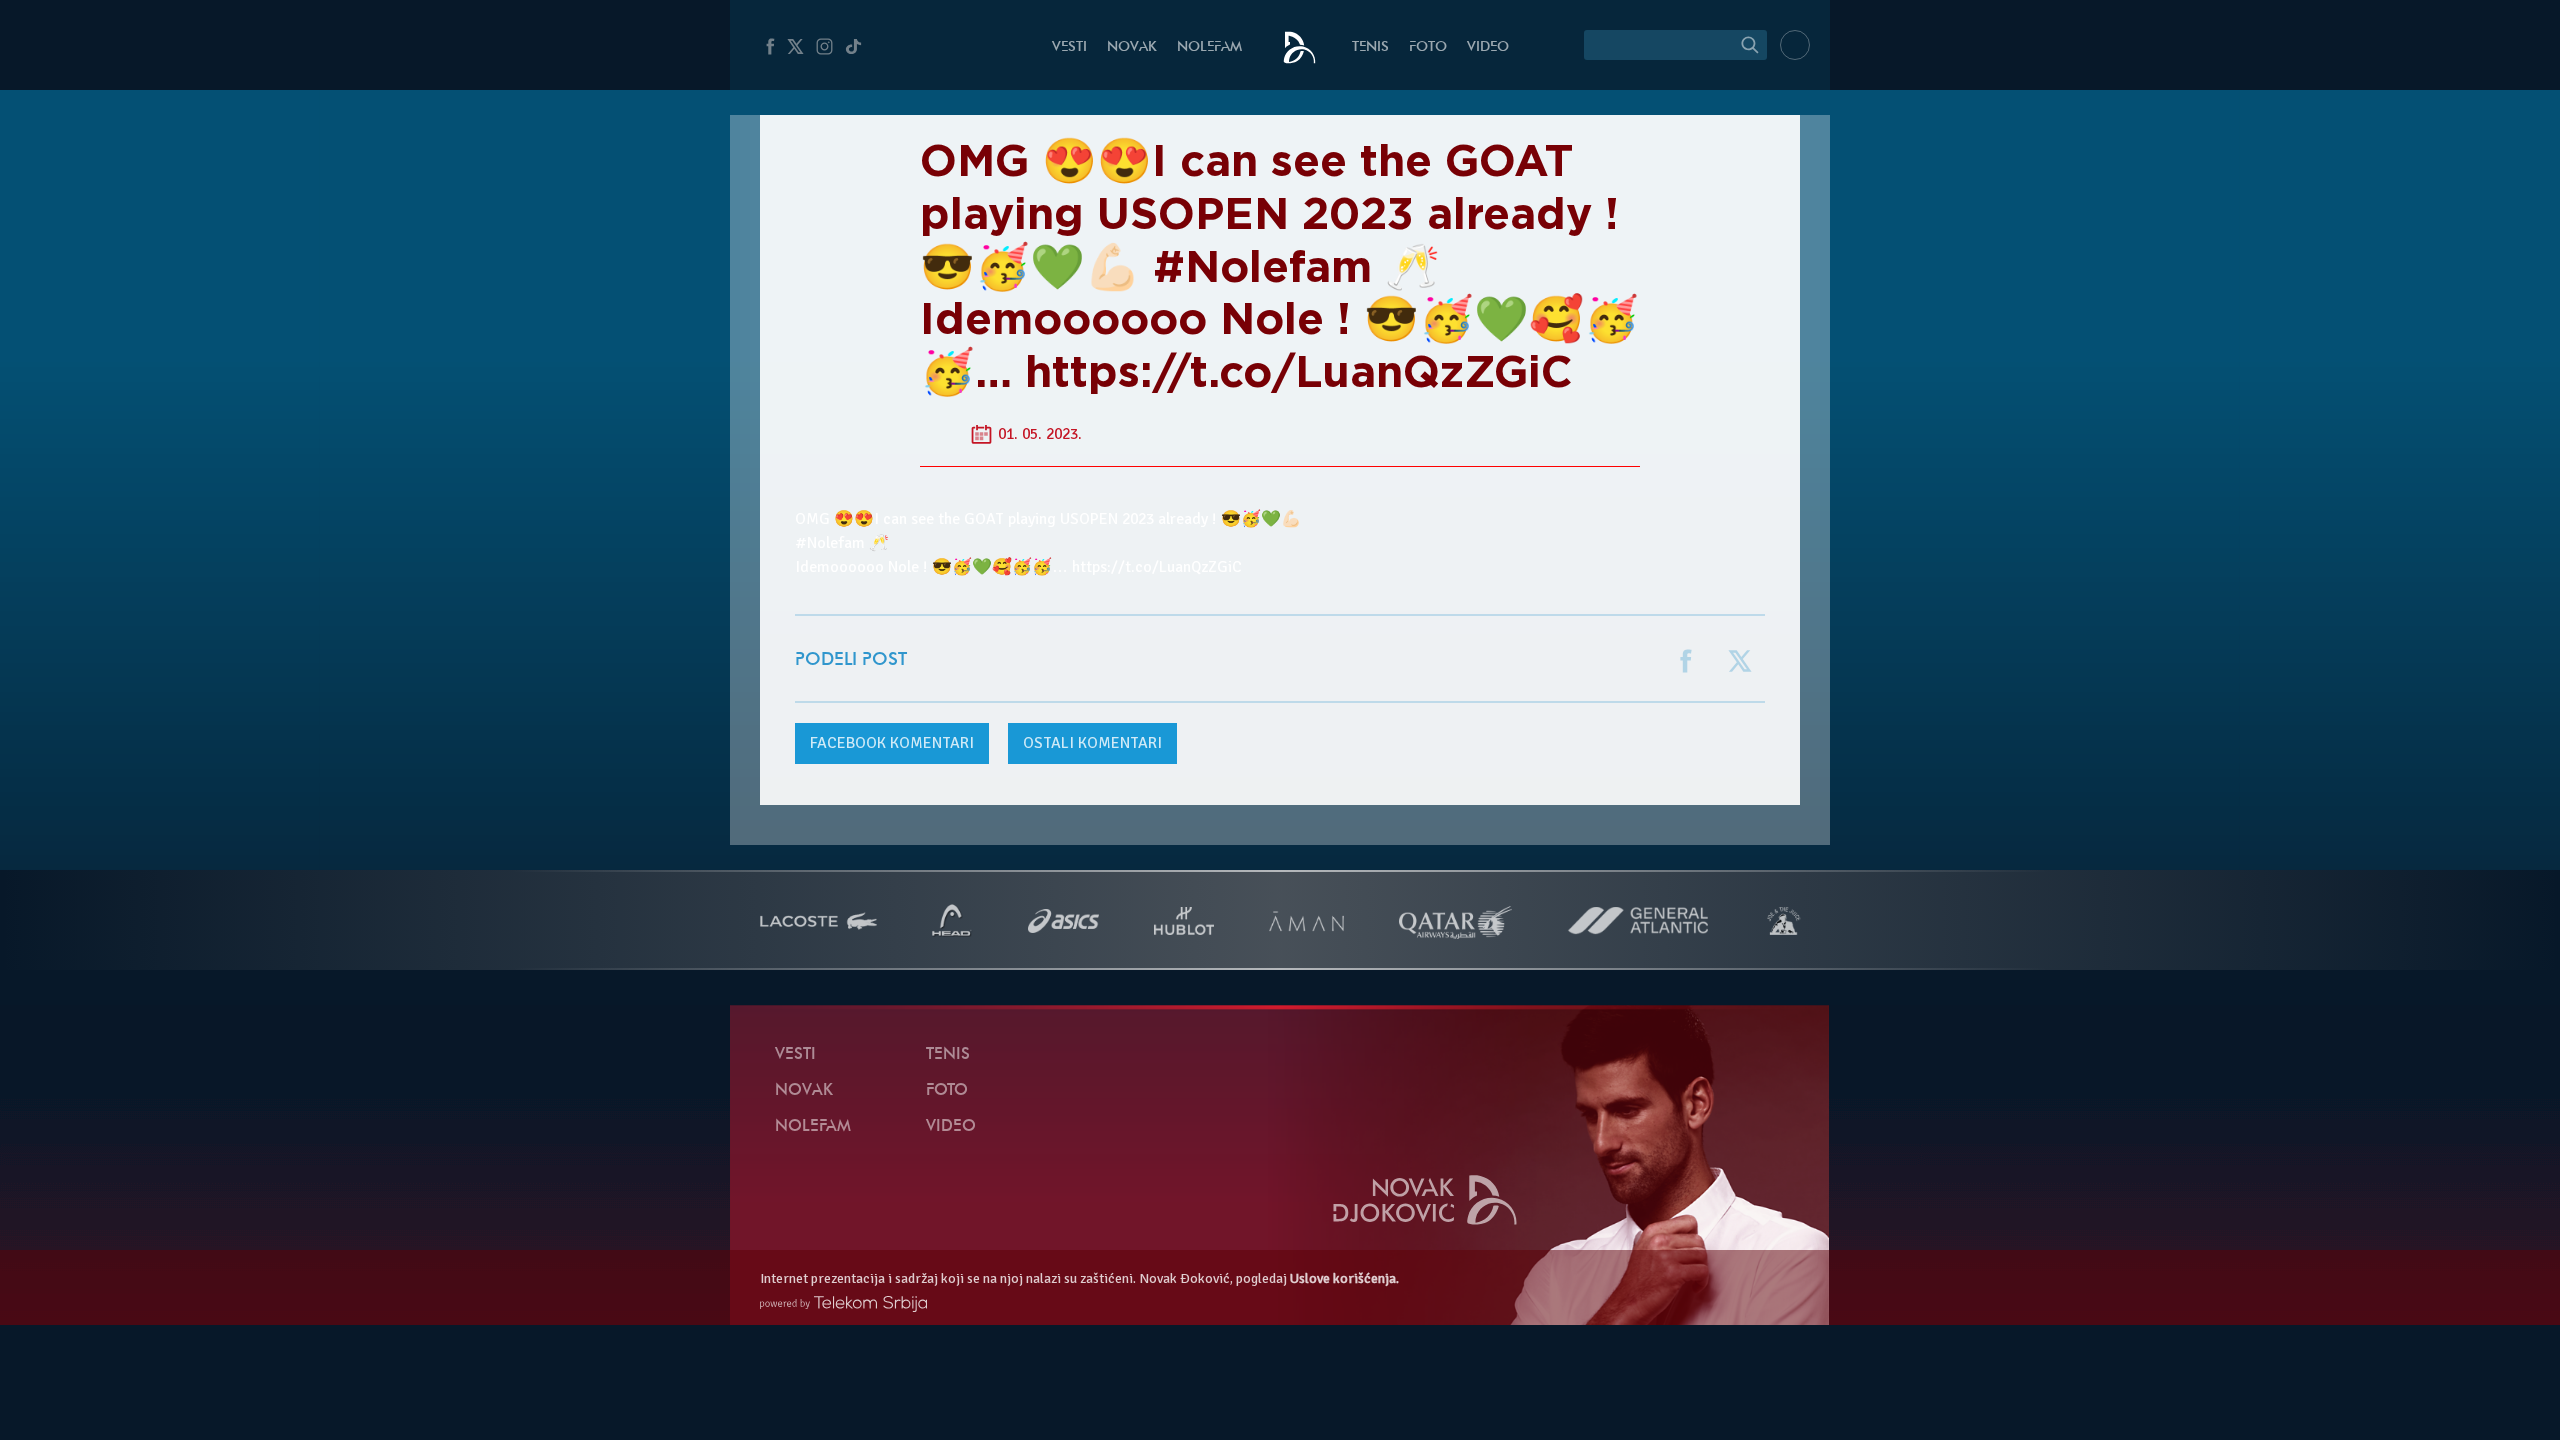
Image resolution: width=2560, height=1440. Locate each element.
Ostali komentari (1092, 743)
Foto (1428, 47)
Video (1488, 47)
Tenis (1370, 47)
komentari (892, 743)
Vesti (1069, 47)
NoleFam (1209, 47)
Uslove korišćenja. (1344, 1278)
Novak (1132, 47)
